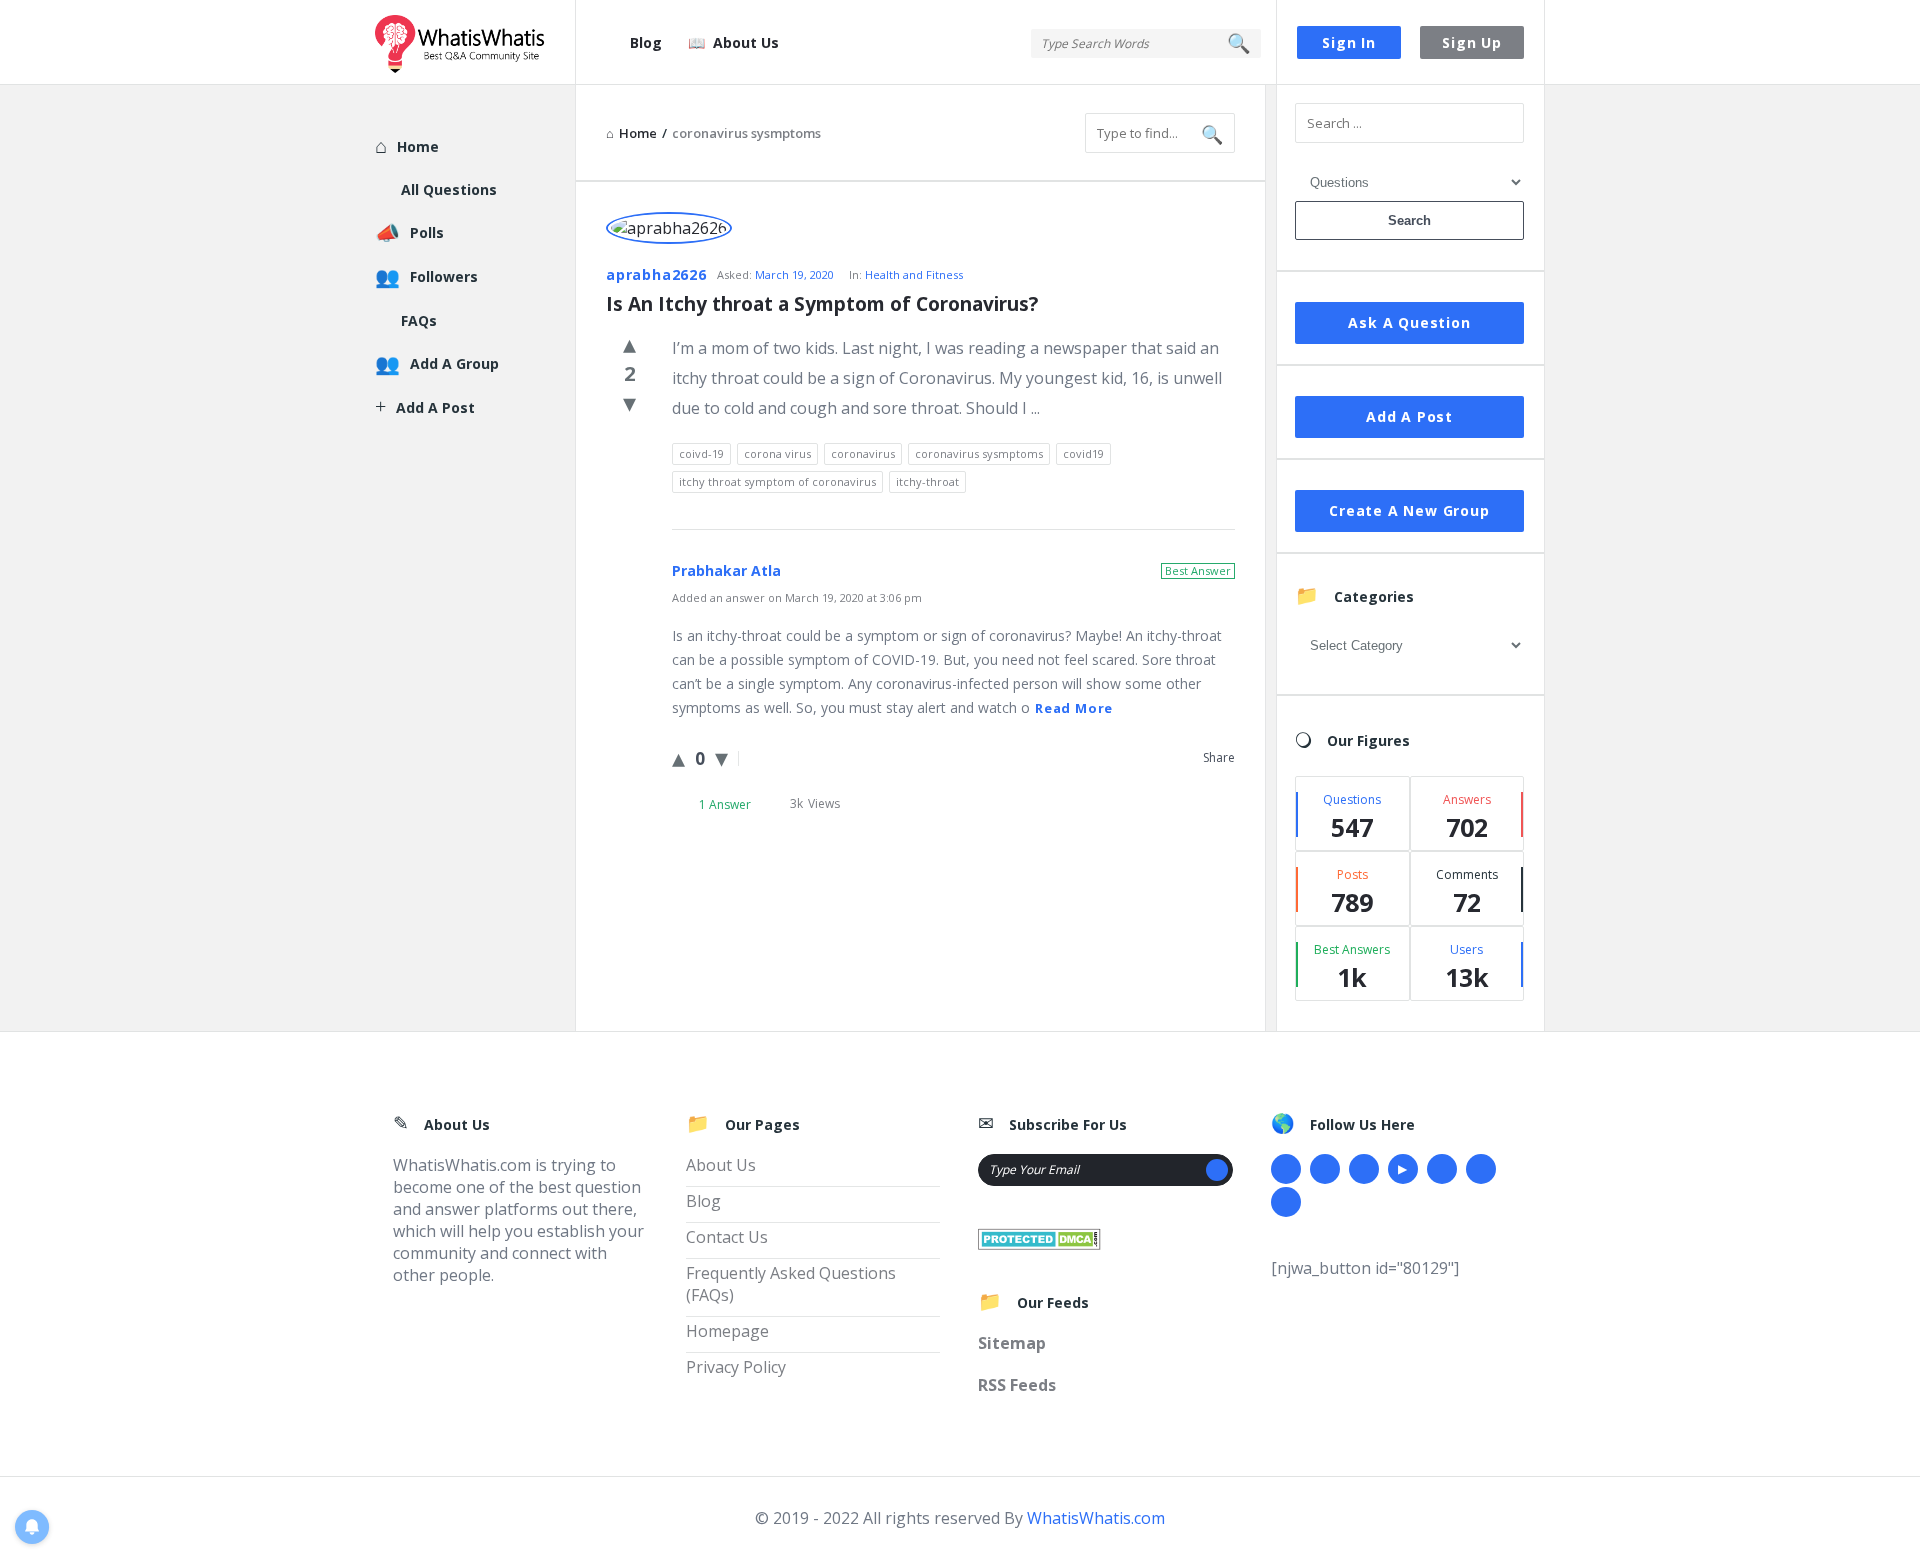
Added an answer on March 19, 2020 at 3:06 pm (797, 597)
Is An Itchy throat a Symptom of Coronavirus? (822, 304)
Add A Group (454, 363)
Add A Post (1409, 416)
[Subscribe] (1217, 1170)
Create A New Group (1409, 510)
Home (418, 146)
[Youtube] (1403, 1169)
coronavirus (863, 453)
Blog (646, 42)
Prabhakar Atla (726, 570)
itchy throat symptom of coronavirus (777, 481)
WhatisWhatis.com (1096, 1518)
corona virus (777, 453)
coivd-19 (701, 453)
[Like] (629, 343)
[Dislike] (629, 402)
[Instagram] (1442, 1169)
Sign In (1349, 42)
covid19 (1083, 453)
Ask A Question (1409, 322)
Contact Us (727, 1237)
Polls (427, 232)
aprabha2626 (656, 274)
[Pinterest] (1481, 1169)
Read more (1074, 708)
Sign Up (1472, 42)
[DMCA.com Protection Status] (1039, 1237)
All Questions (449, 189)
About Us (746, 42)
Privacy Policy (736, 1367)
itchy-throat (927, 481)
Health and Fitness (914, 274)
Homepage (727, 1331)
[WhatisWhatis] (475, 42)
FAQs (419, 320)
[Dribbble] (1364, 1169)
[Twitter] (1325, 1169)
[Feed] (1286, 1202)
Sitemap (1012, 1343)
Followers (444, 276)
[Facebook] (1286, 1169)
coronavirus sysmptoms (979, 453)
